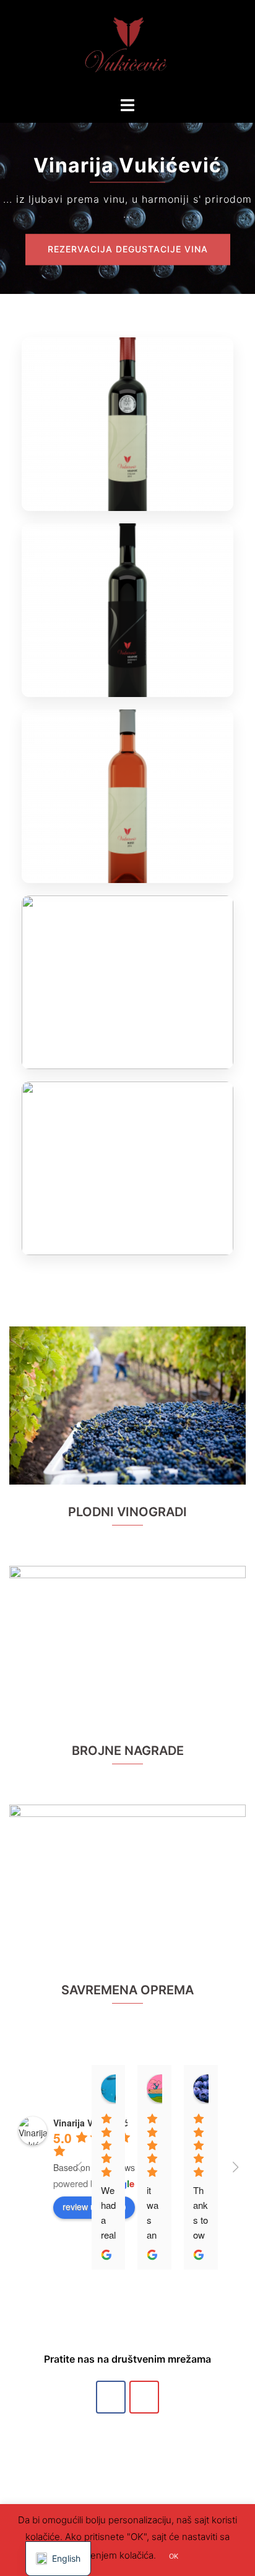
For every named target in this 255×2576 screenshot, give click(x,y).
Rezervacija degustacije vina (128, 249)
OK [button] (174, 2556)
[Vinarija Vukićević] (127, 47)
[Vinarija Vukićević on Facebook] (111, 2397)
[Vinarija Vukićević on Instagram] (144, 2397)
